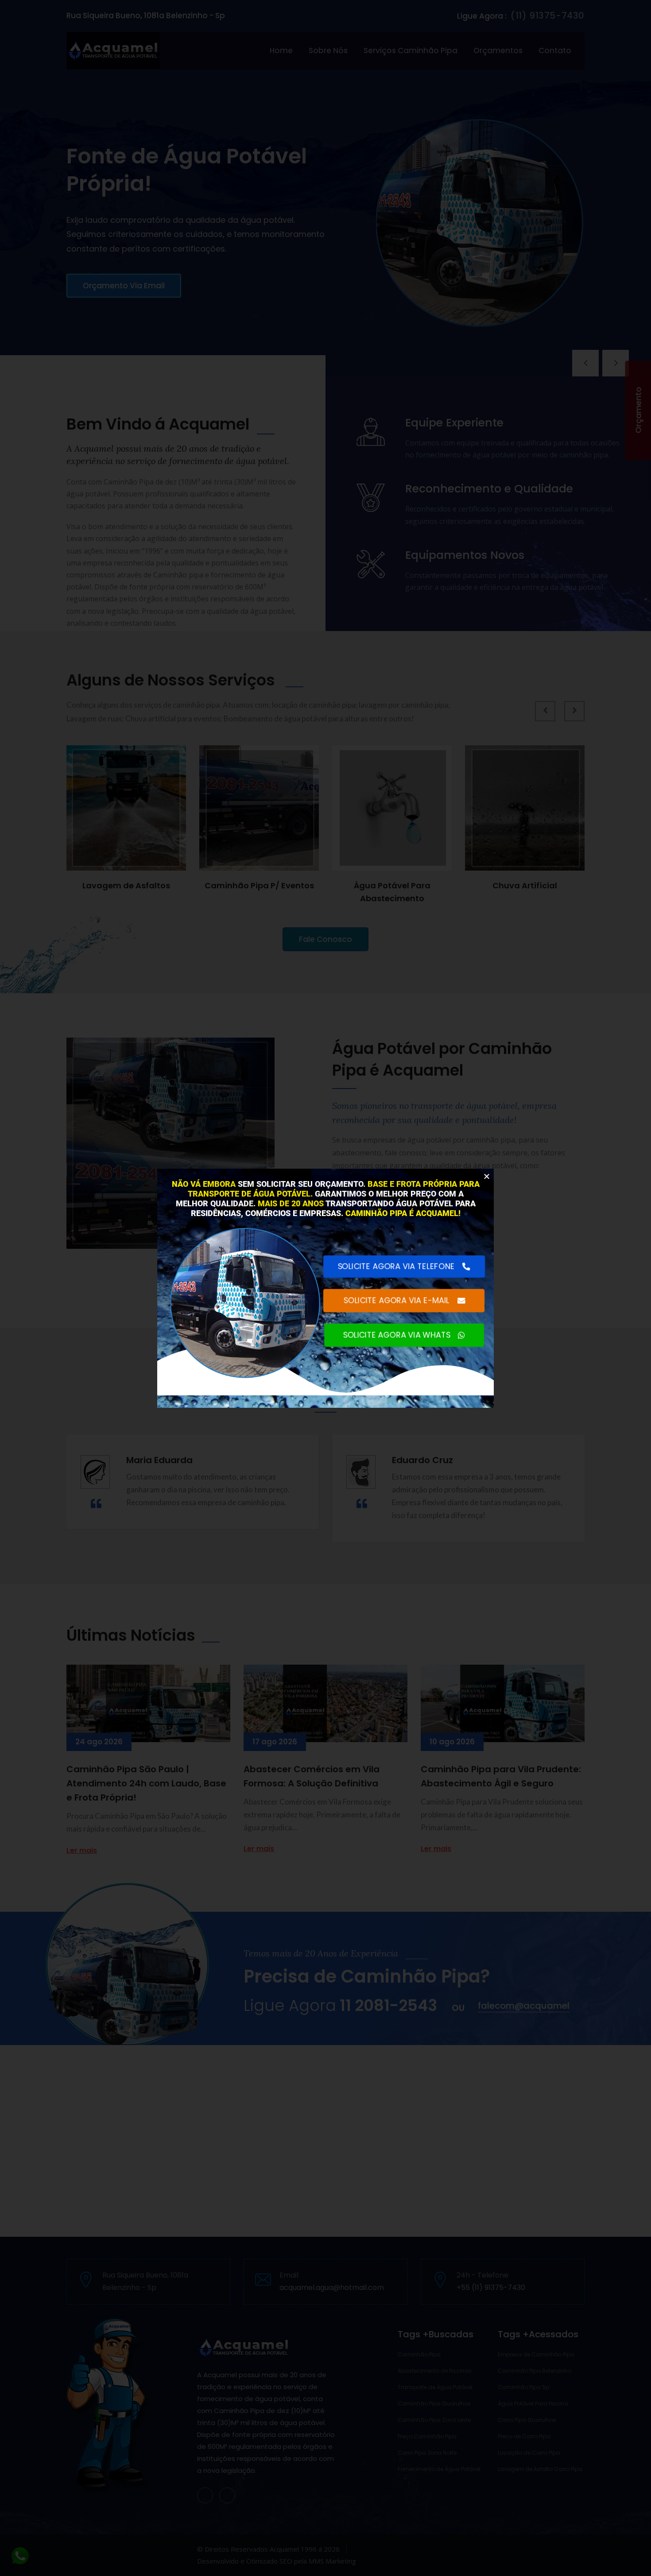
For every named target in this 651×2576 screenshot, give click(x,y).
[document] (325, 1288)
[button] (487, 1176)
